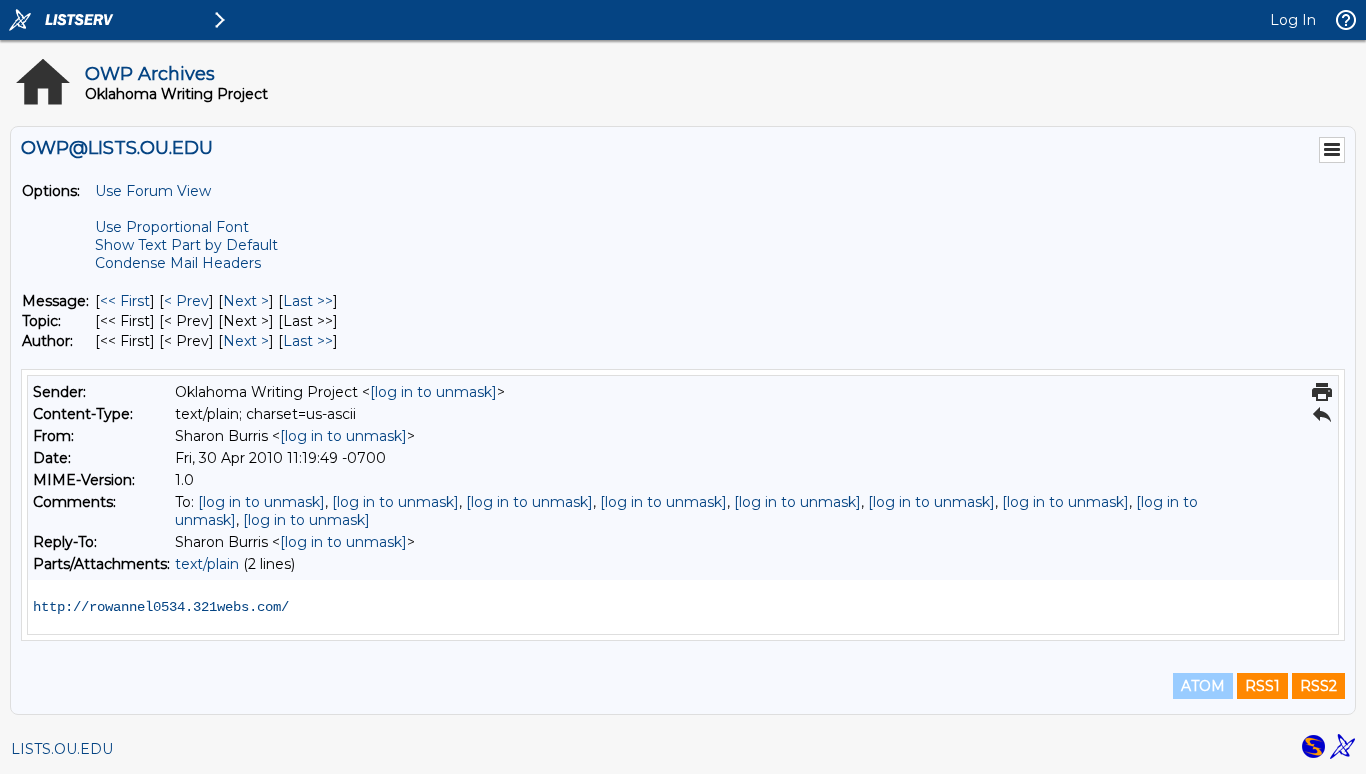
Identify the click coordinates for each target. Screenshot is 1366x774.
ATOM (1203, 686)
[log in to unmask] (433, 392)
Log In (1293, 20)
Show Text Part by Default (186, 245)
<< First (125, 301)
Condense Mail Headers (178, 263)
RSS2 (1318, 686)
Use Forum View (153, 191)
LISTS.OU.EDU (62, 749)
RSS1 (1262, 686)
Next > (246, 301)
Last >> (308, 301)
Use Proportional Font (172, 227)
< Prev (186, 301)
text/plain (207, 564)
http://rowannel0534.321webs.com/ (161, 607)
